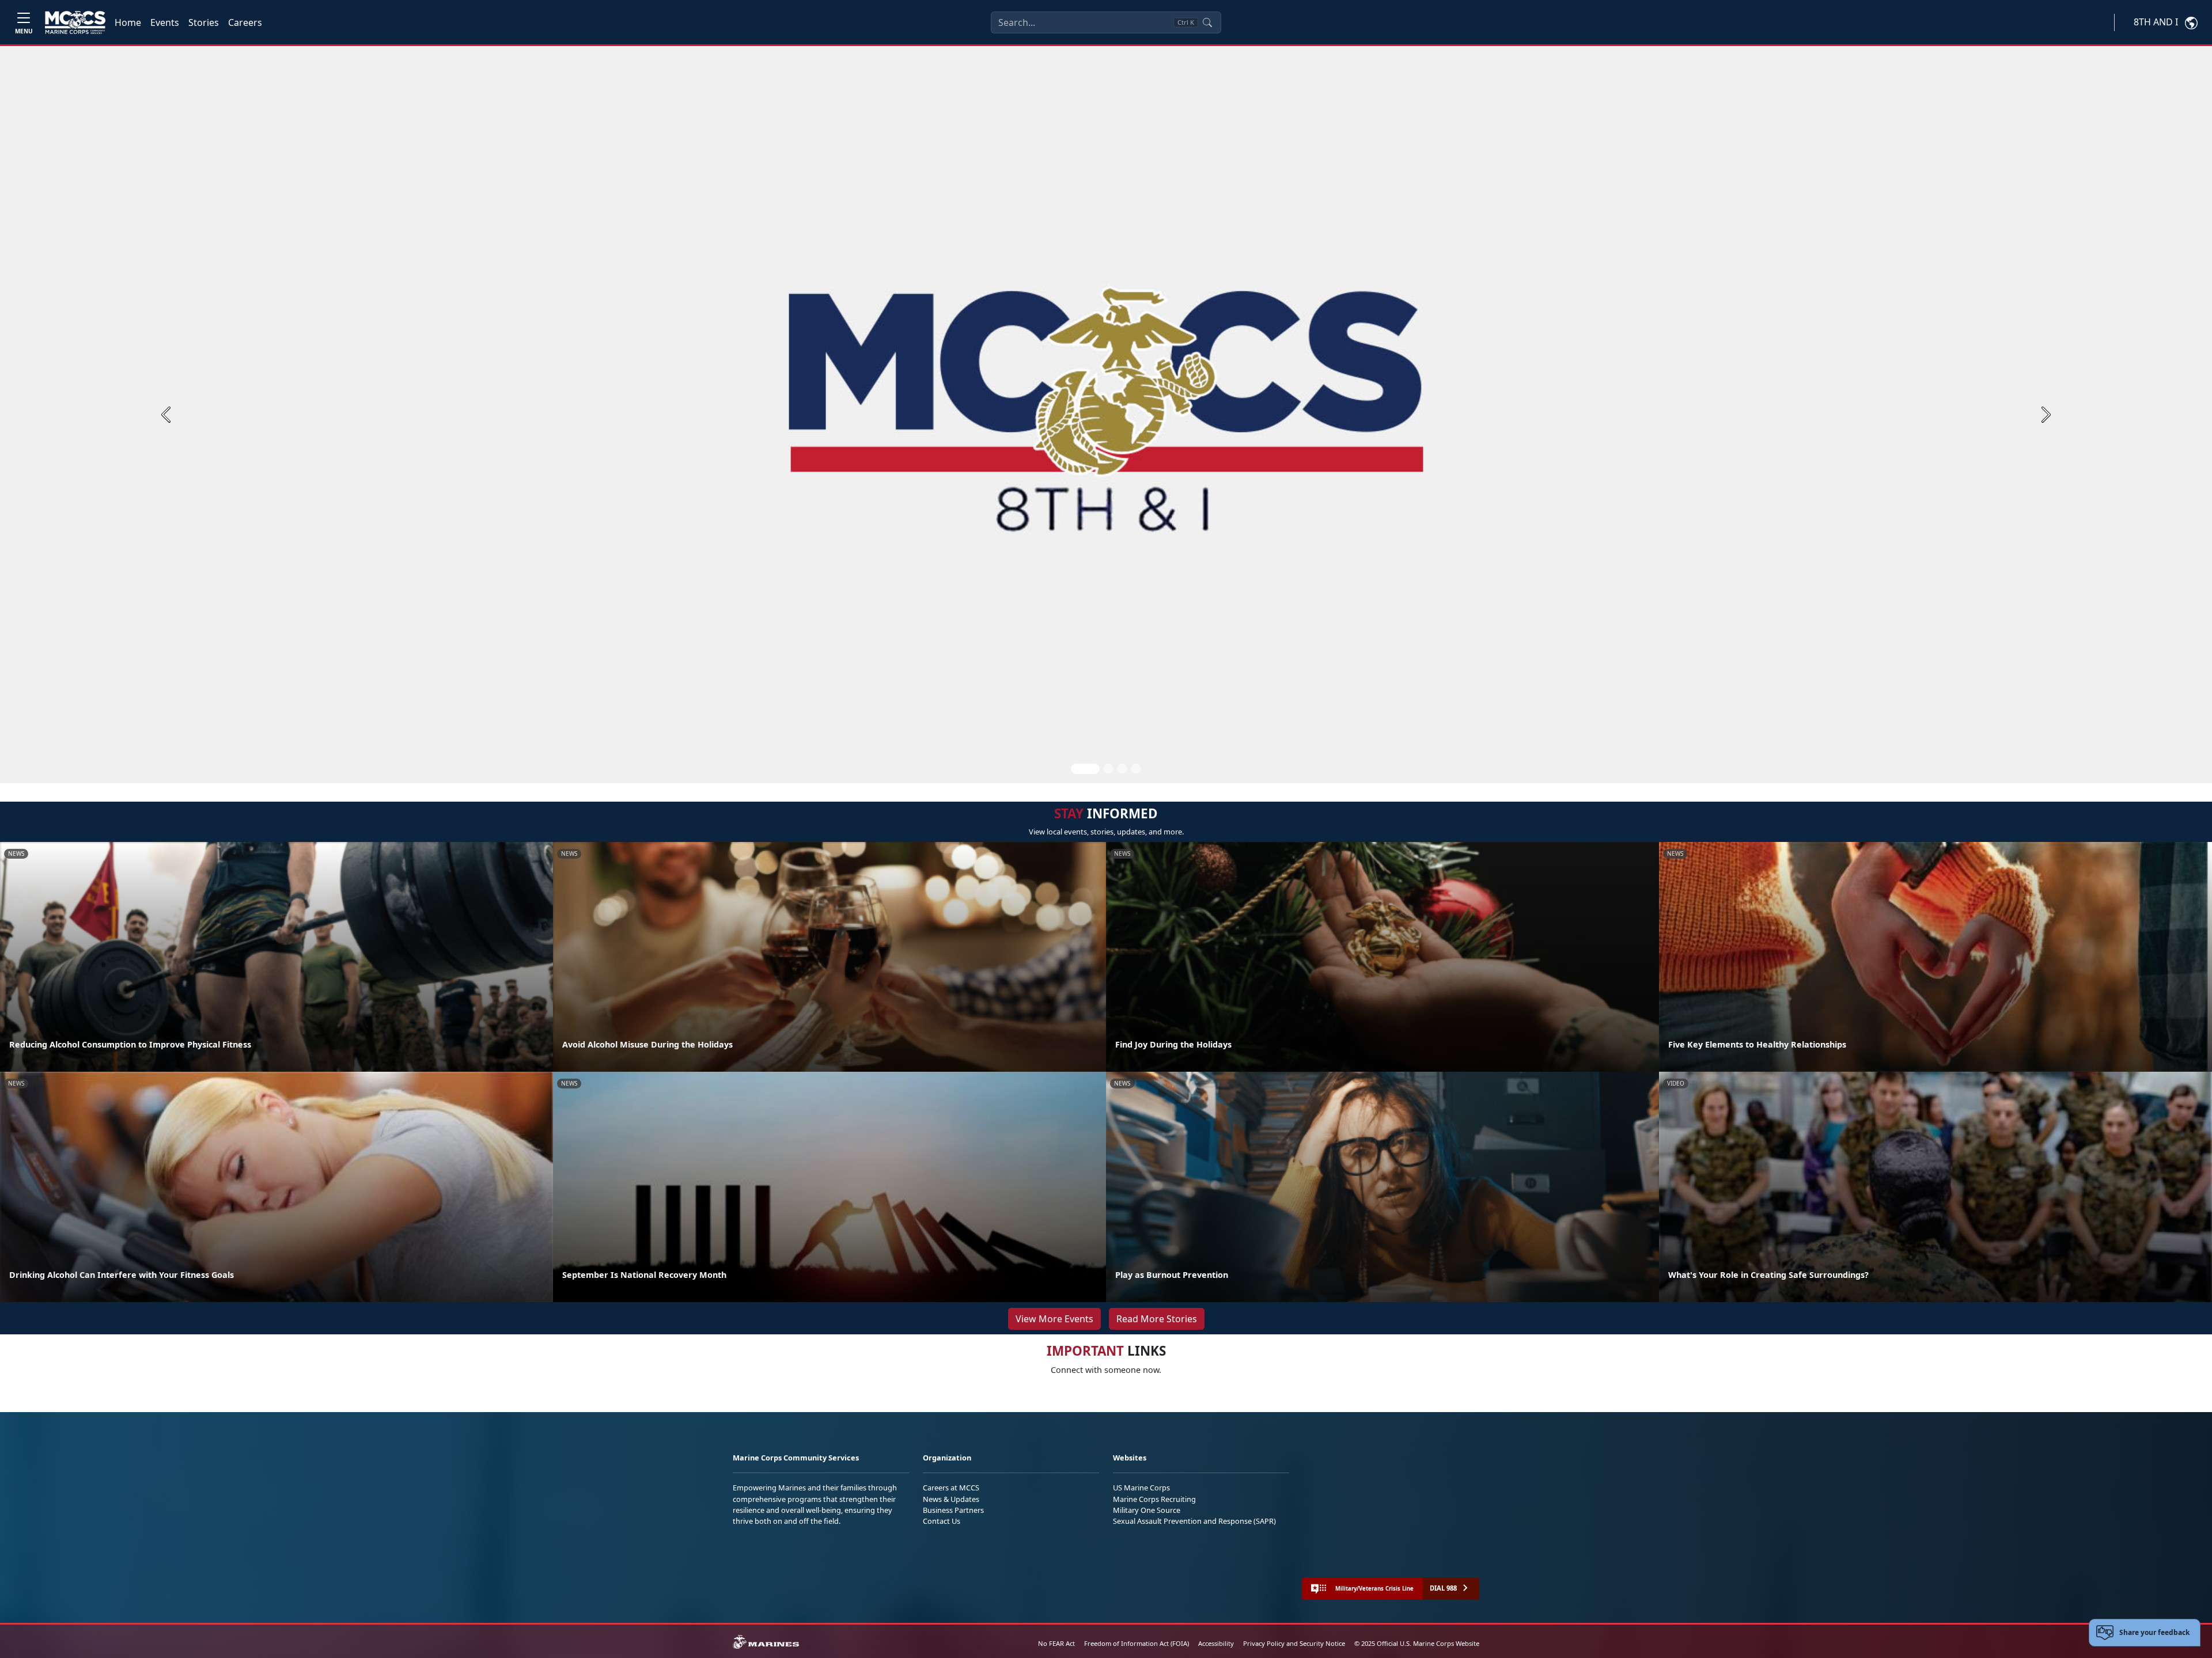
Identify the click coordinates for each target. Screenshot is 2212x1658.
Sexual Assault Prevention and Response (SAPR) (1194, 1521)
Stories (204, 22)
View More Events (1054, 1319)
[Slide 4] (1136, 769)
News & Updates (951, 1499)
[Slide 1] (1085, 769)
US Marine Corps (1141, 1488)
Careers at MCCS (951, 1488)
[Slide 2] (1108, 769)
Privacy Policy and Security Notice (1294, 1643)
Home (128, 22)
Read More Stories (1157, 1319)
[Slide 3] (1122, 769)
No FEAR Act (1056, 1643)
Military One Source (1147, 1510)
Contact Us (942, 1521)
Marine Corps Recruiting (1154, 1499)
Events (165, 22)
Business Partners (953, 1510)
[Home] (75, 22)
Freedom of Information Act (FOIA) (1137, 1643)
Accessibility (1216, 1643)
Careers (245, 22)
